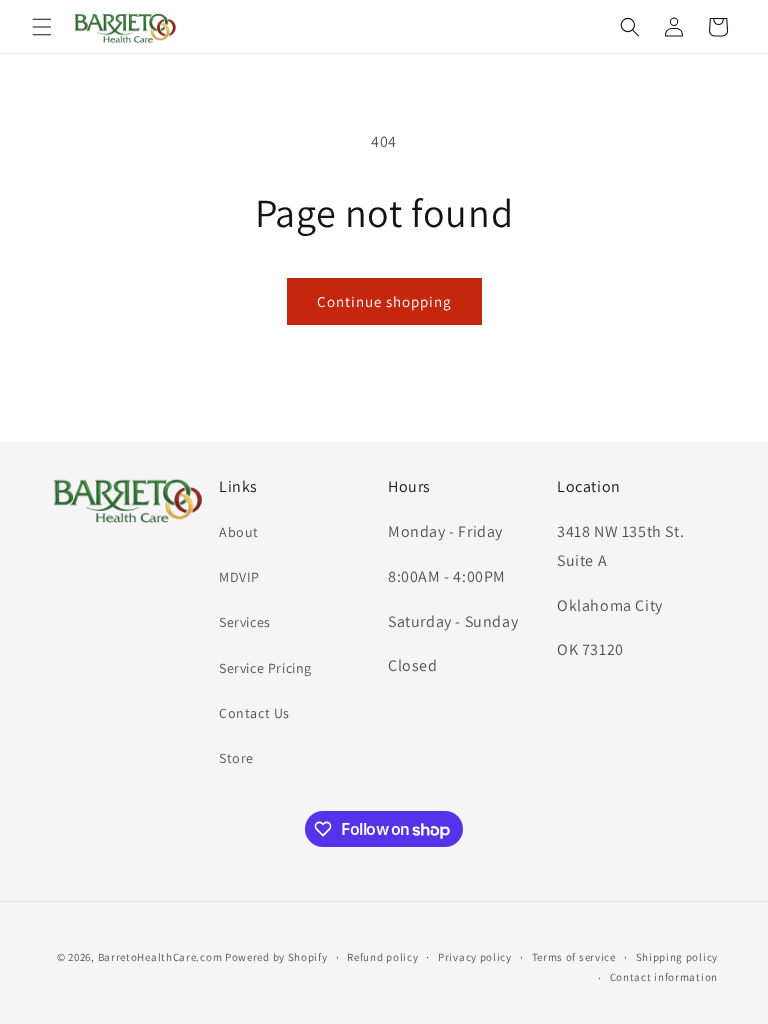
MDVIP (239, 577)
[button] (42, 27)
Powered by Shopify (276, 957)
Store (236, 758)
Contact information (664, 977)
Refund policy (382, 957)
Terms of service (574, 957)
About (239, 532)
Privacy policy (475, 957)
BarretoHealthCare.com (160, 957)
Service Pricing (265, 668)
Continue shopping (384, 301)
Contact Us (254, 713)
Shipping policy (677, 957)
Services (245, 622)
